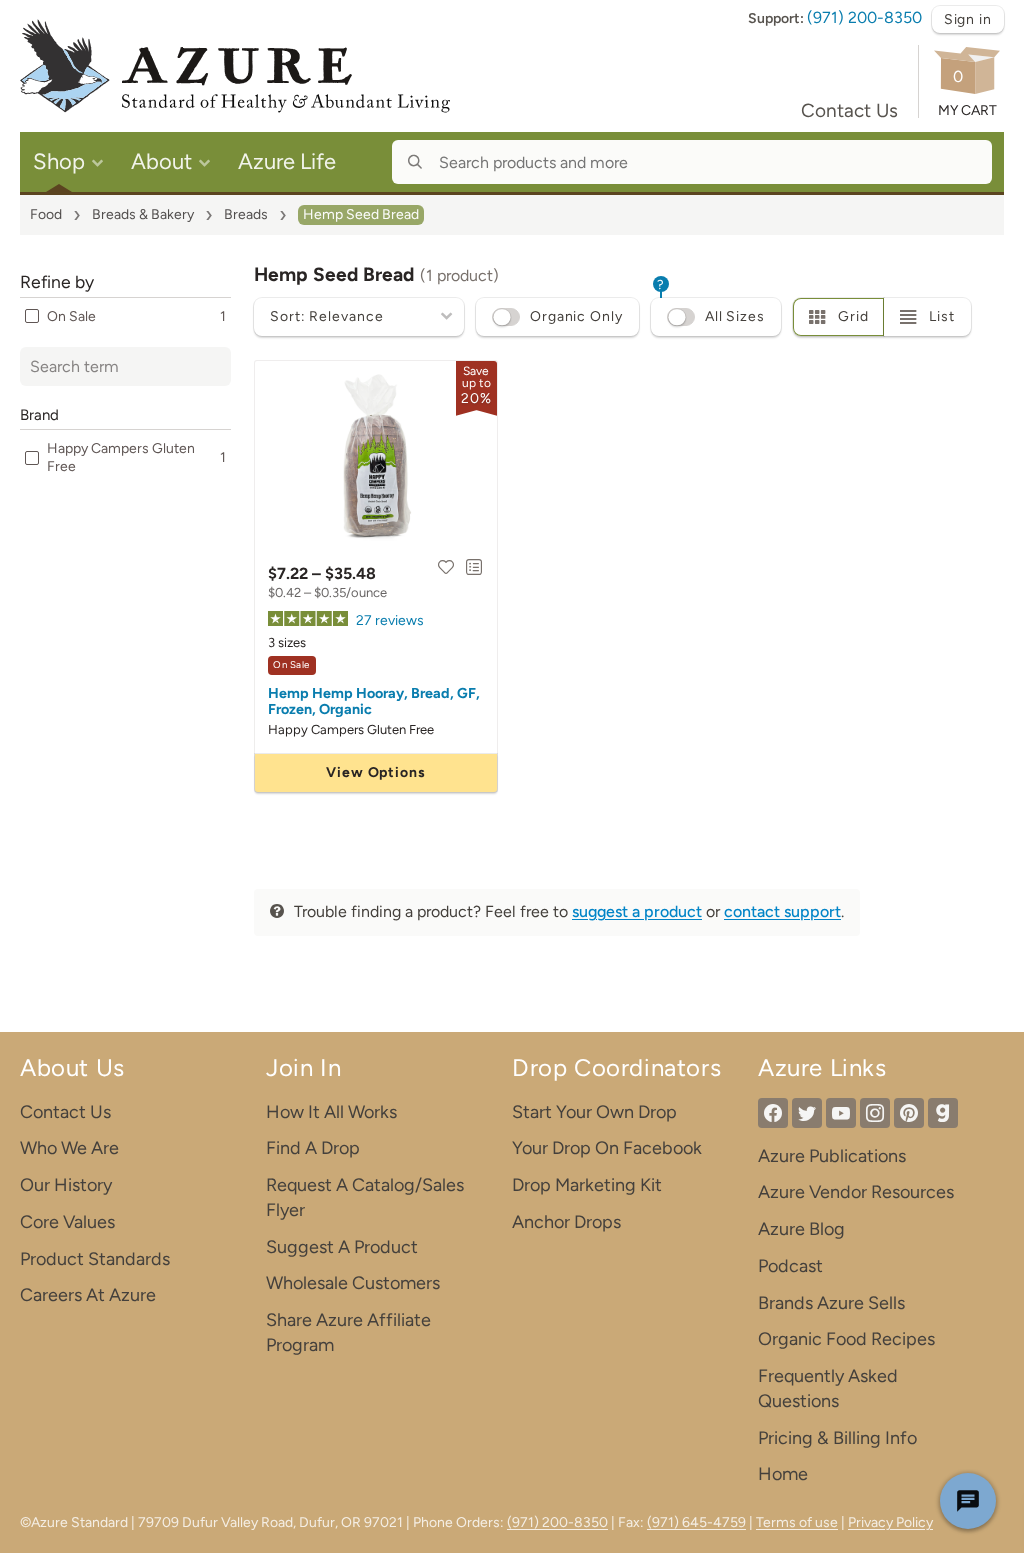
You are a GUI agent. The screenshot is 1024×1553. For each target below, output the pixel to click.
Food (46, 214)
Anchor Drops (566, 1222)
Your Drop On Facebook (607, 1148)
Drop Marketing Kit (587, 1185)
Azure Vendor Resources (856, 1192)
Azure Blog (801, 1229)
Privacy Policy (890, 1522)
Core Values (67, 1222)
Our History (66, 1185)
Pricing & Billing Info (837, 1438)
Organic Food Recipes (846, 1339)
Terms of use (797, 1522)
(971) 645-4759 (696, 1522)
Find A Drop (313, 1148)
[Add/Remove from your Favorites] (446, 567)
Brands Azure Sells (831, 1303)
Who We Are (69, 1148)
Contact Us (849, 110)
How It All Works (331, 1112)
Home (783, 1474)
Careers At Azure (88, 1295)
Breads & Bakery (143, 214)
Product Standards (95, 1259)
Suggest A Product (342, 1247)
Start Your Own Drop (594, 1112)
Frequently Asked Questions (828, 1388)
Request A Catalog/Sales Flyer (365, 1197)
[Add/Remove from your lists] (474, 567)
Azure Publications (832, 1156)
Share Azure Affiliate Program (348, 1332)
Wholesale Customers (353, 1283)
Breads (246, 214)
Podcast (790, 1266)
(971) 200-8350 (864, 17)
